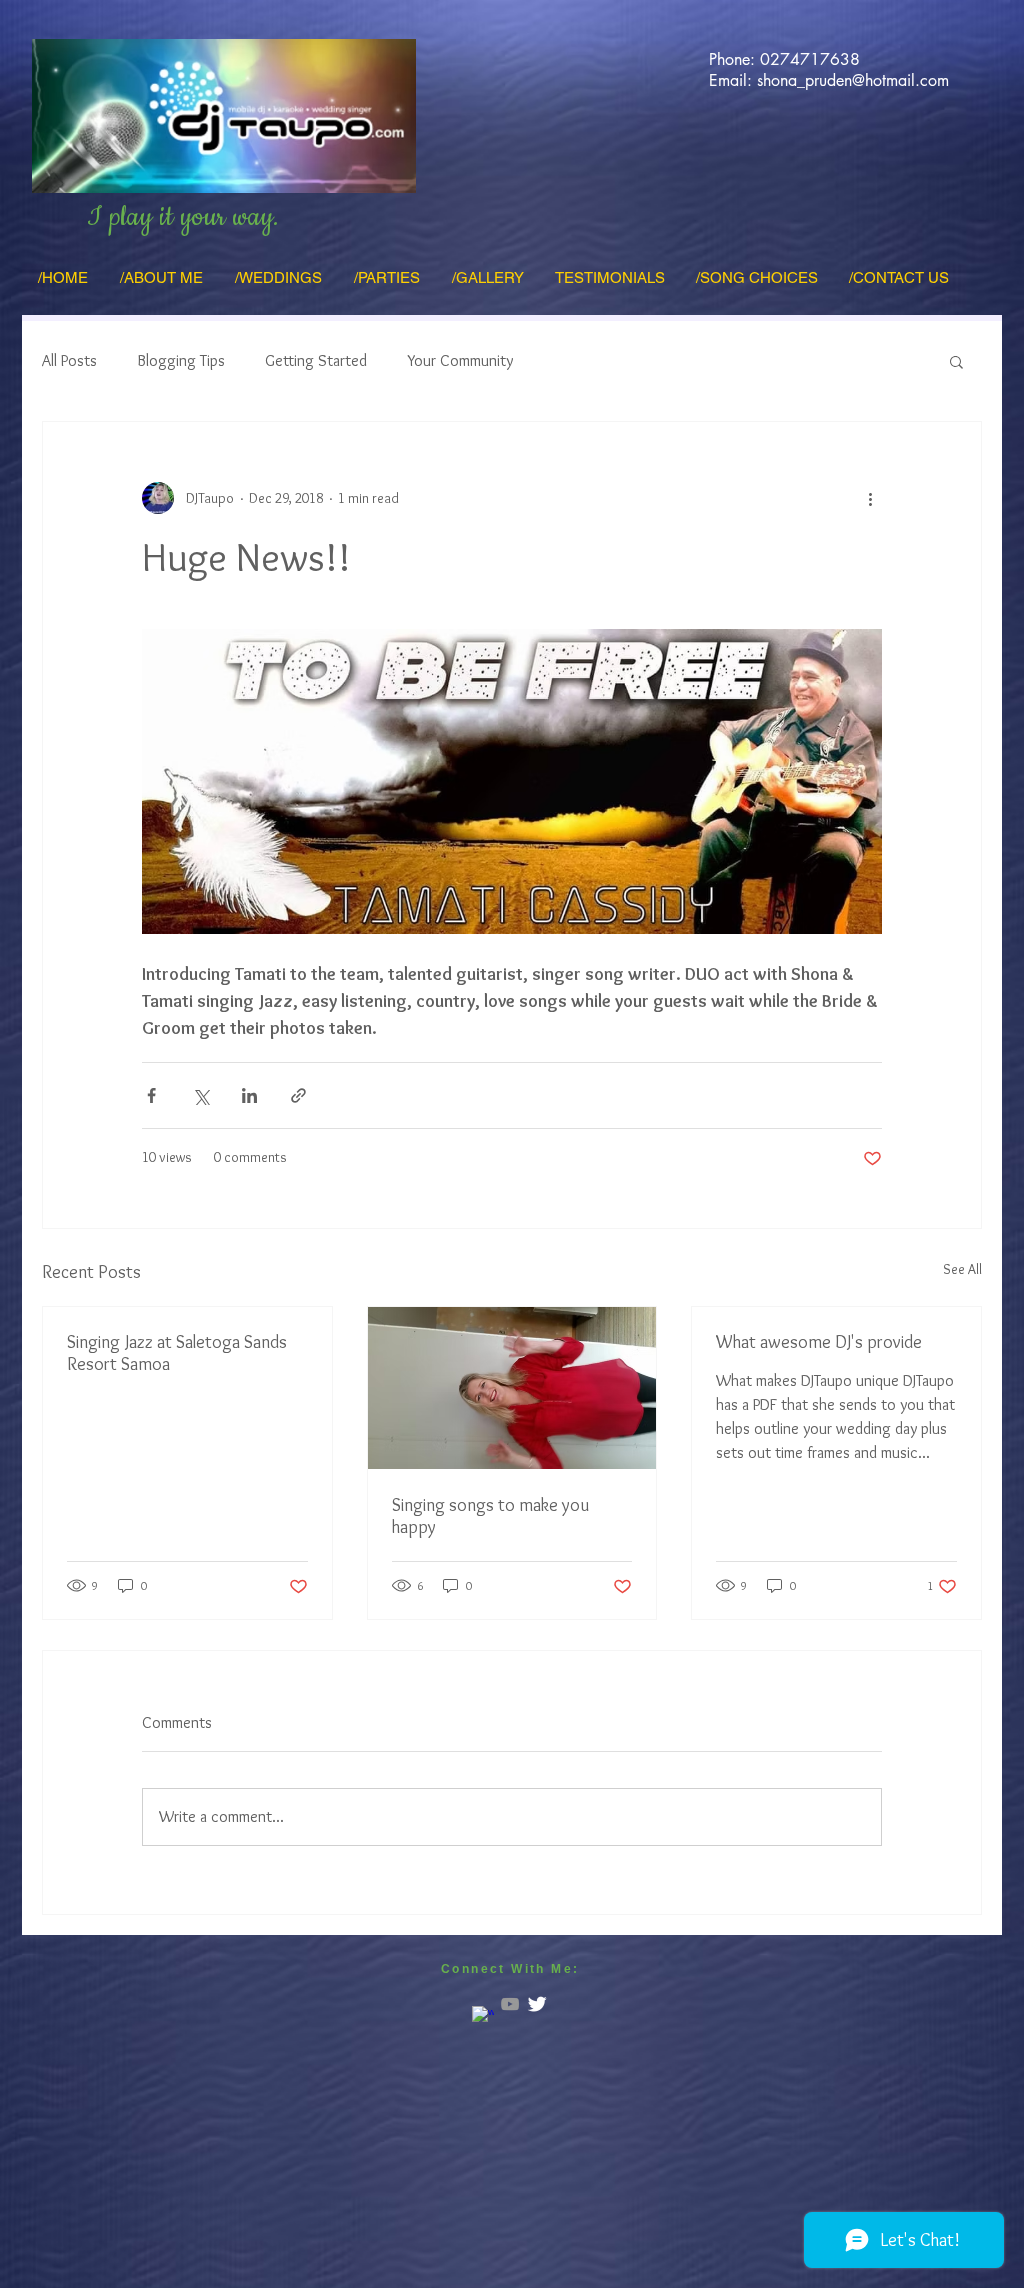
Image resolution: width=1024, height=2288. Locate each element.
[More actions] (870, 498)
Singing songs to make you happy (490, 1516)
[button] (956, 361)
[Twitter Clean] (537, 2004)
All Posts (69, 360)
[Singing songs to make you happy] (512, 1388)
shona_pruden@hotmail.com (853, 80)
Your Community (460, 360)
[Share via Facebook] (151, 1095)
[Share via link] (298, 1095)
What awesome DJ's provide (819, 1342)
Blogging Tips (181, 360)
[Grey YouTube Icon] (510, 2004)
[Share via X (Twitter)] (200, 1095)
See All (962, 1269)
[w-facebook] (483, 2017)
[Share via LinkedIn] (249, 1095)
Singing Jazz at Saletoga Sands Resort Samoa (177, 1353)
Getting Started (316, 360)
